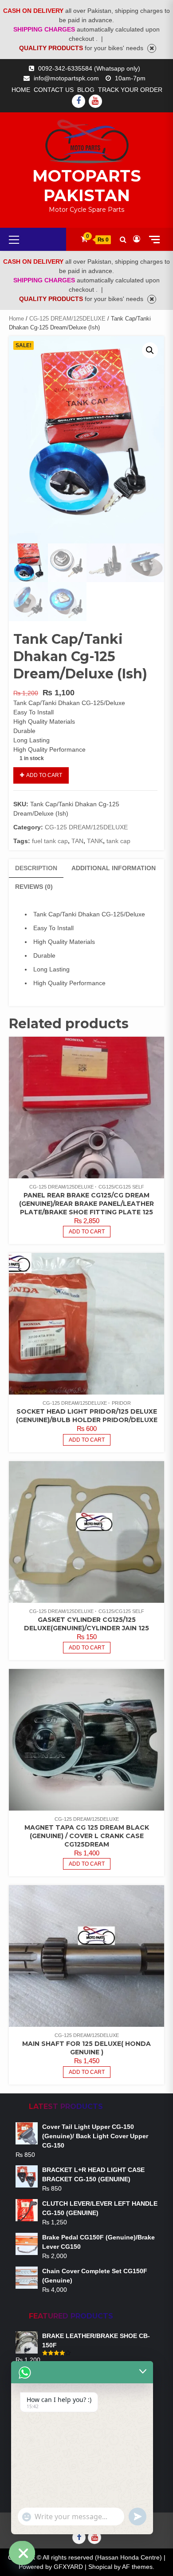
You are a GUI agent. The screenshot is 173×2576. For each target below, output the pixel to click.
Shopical (100, 2567)
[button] (150, 350)
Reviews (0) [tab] (34, 887)
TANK (95, 841)
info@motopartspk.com (66, 78)
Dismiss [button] (152, 48)
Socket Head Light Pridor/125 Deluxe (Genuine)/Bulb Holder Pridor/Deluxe (87, 1416)
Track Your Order (130, 90)
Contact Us (54, 90)
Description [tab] (36, 868)
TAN (77, 841)
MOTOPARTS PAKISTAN (87, 186)
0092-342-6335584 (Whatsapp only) (89, 68)
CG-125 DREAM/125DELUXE (67, 319)
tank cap (118, 841)
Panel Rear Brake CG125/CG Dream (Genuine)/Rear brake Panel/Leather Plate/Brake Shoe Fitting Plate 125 (86, 1204)
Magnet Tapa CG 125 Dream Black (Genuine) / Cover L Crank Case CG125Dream (87, 1836)
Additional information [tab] (114, 868)
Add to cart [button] (87, 1232)
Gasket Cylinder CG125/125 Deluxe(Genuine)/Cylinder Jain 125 (86, 1624)
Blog (86, 90)
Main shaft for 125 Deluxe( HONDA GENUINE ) (86, 2048)
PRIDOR (121, 1403)
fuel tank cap (50, 841)
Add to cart (44, 775)
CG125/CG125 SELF (121, 1187)
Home (21, 90)
